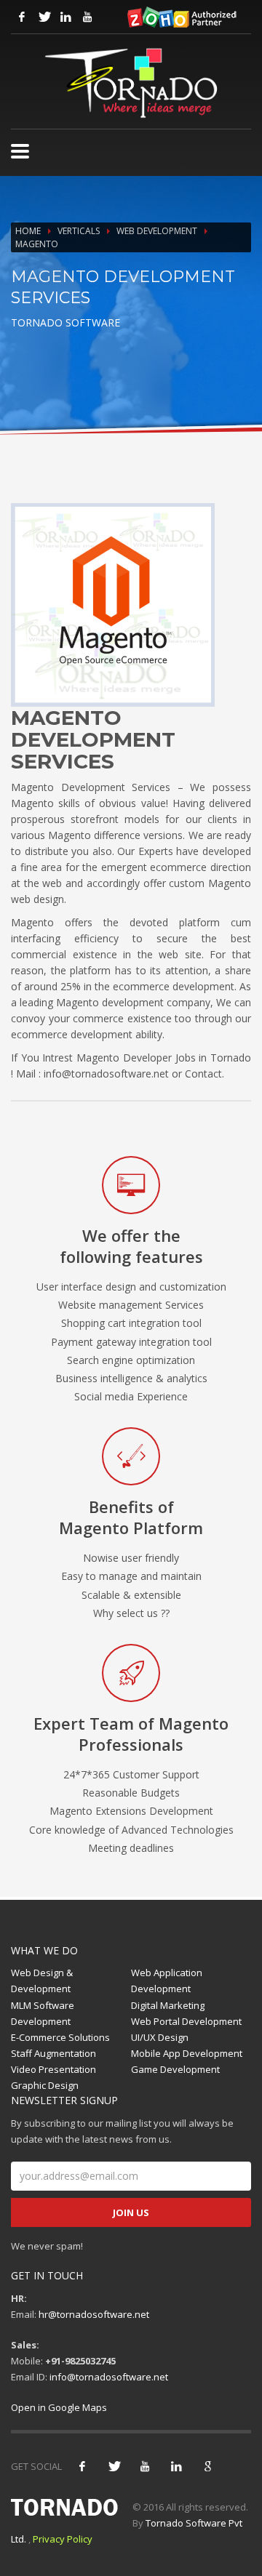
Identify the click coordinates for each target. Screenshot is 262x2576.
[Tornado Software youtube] (87, 17)
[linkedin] (176, 2466)
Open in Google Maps (59, 2407)
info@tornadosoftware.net (109, 2377)
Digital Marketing (168, 2005)
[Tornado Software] (20, 151)
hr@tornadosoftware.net (94, 2314)
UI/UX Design (160, 2037)
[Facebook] (82, 2466)
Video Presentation (53, 2069)
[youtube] (145, 2466)
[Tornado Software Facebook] (22, 17)
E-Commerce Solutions (60, 2037)
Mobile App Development (187, 2053)
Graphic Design (45, 2085)
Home (28, 231)
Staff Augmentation (53, 2053)
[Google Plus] (207, 2466)
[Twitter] (114, 2466)
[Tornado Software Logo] (131, 83)
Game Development (175, 2069)
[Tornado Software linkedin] (65, 17)
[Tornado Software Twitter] (44, 17)
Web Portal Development (186, 2021)
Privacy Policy (63, 2539)
